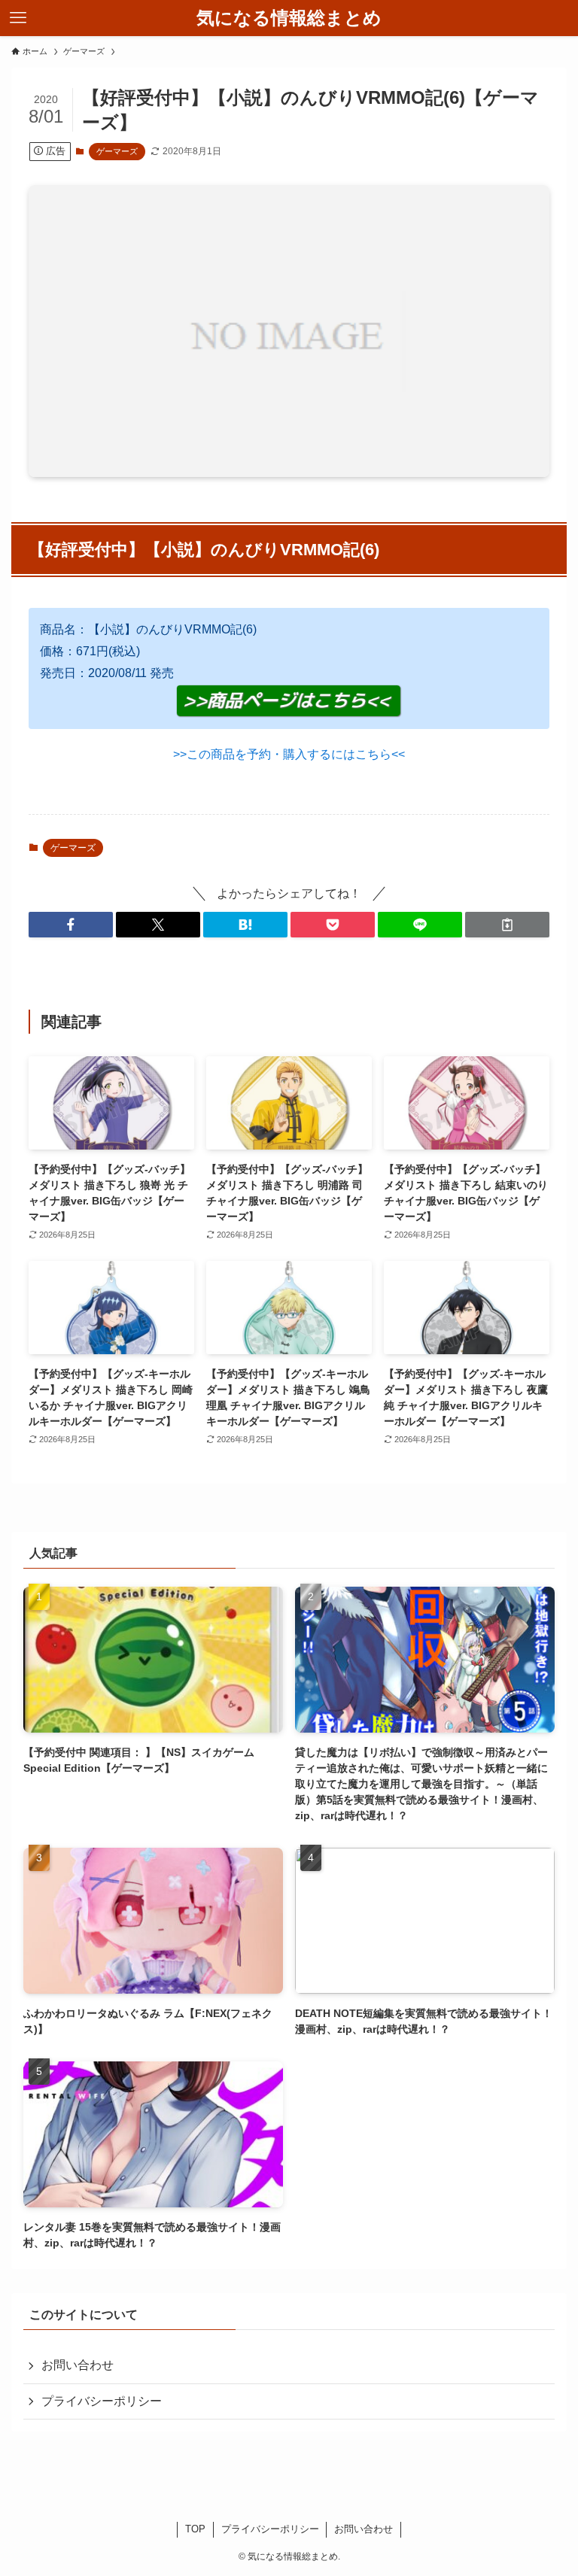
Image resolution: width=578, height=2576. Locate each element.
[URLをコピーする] (507, 925)
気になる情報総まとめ (289, 18)
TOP (195, 2529)
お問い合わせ (78, 2365)
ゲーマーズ (117, 151)
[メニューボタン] (18, 18)
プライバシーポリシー (102, 2401)
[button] (71, 925)
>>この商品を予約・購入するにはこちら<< (289, 754)
